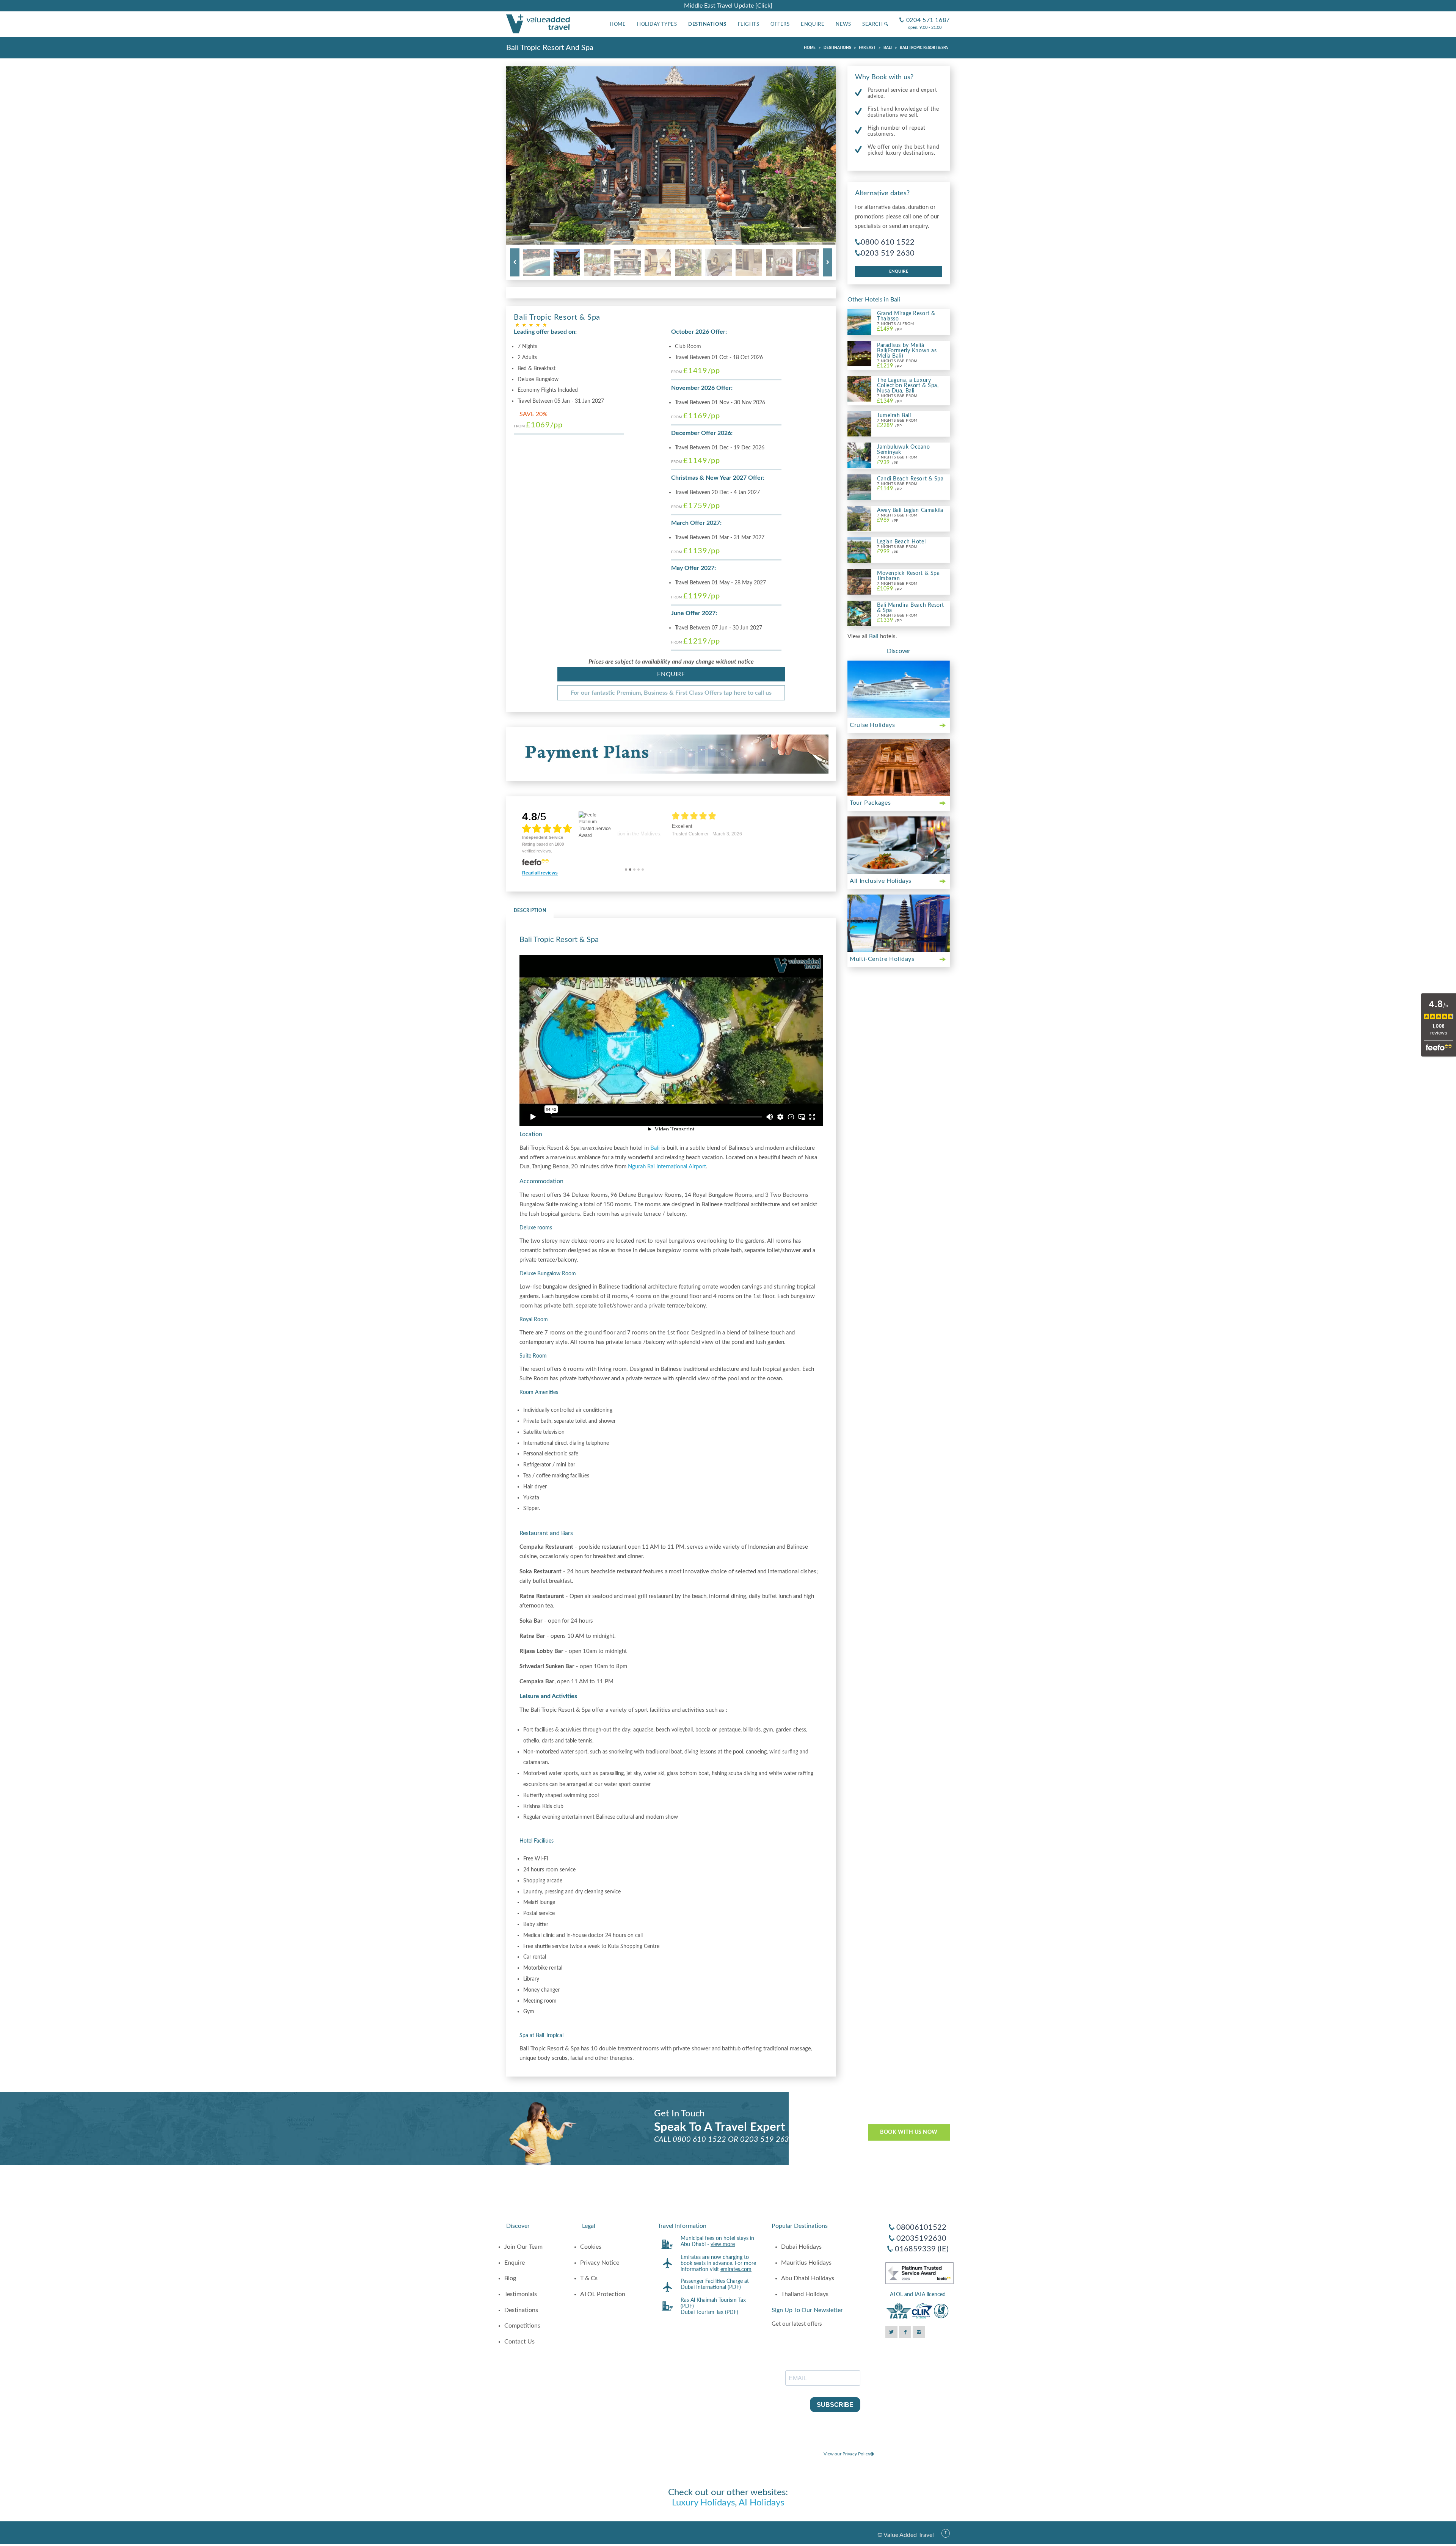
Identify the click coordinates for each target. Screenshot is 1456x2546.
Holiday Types (657, 24)
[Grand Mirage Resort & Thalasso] (859, 322)
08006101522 (921, 2227)
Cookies (591, 2247)
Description (530, 910)
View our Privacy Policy (847, 2454)
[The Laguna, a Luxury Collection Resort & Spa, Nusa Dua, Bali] (859, 388)
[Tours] (899, 768)
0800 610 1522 (888, 242)
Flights (749, 24)
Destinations (707, 24)
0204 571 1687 (925, 14)
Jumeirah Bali (894, 416)
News (843, 24)
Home (618, 24)
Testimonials (521, 2294)
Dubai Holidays (801, 2247)
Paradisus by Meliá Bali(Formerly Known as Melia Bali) (907, 351)
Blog (510, 2278)
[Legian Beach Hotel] (859, 550)
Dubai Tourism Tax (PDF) (709, 2312)
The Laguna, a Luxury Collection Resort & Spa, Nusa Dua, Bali (908, 386)
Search (873, 24)
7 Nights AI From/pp (895, 327)
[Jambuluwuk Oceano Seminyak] (859, 455)
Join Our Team (523, 2247)
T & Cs (589, 2278)
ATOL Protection (603, 2294)
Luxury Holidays (703, 2503)
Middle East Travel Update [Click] (728, 6)
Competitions (522, 2326)
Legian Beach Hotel (901, 542)
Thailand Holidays (805, 2294)
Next (828, 262)
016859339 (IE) (922, 2249)
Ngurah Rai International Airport (667, 1167)
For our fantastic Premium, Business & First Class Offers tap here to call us (671, 693)
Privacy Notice (600, 2263)
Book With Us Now (909, 2132)
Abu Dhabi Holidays (808, 2278)
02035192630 (921, 2238)
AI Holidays (761, 2503)
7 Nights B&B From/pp (897, 364)
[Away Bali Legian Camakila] (859, 518)
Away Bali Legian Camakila (910, 510)
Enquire (813, 24)
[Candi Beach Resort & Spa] (859, 487)
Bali (655, 1148)
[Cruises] (899, 689)
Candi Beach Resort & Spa (910, 479)
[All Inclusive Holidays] (899, 845)
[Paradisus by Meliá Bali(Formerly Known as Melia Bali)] (859, 353)
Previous (515, 262)
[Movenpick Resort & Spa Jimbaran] (859, 581)
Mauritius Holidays (806, 2263)
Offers (780, 24)
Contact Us (519, 2342)
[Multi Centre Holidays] (899, 923)
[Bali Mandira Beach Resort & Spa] (859, 613)
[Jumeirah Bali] (859, 424)
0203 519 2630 (888, 253)
